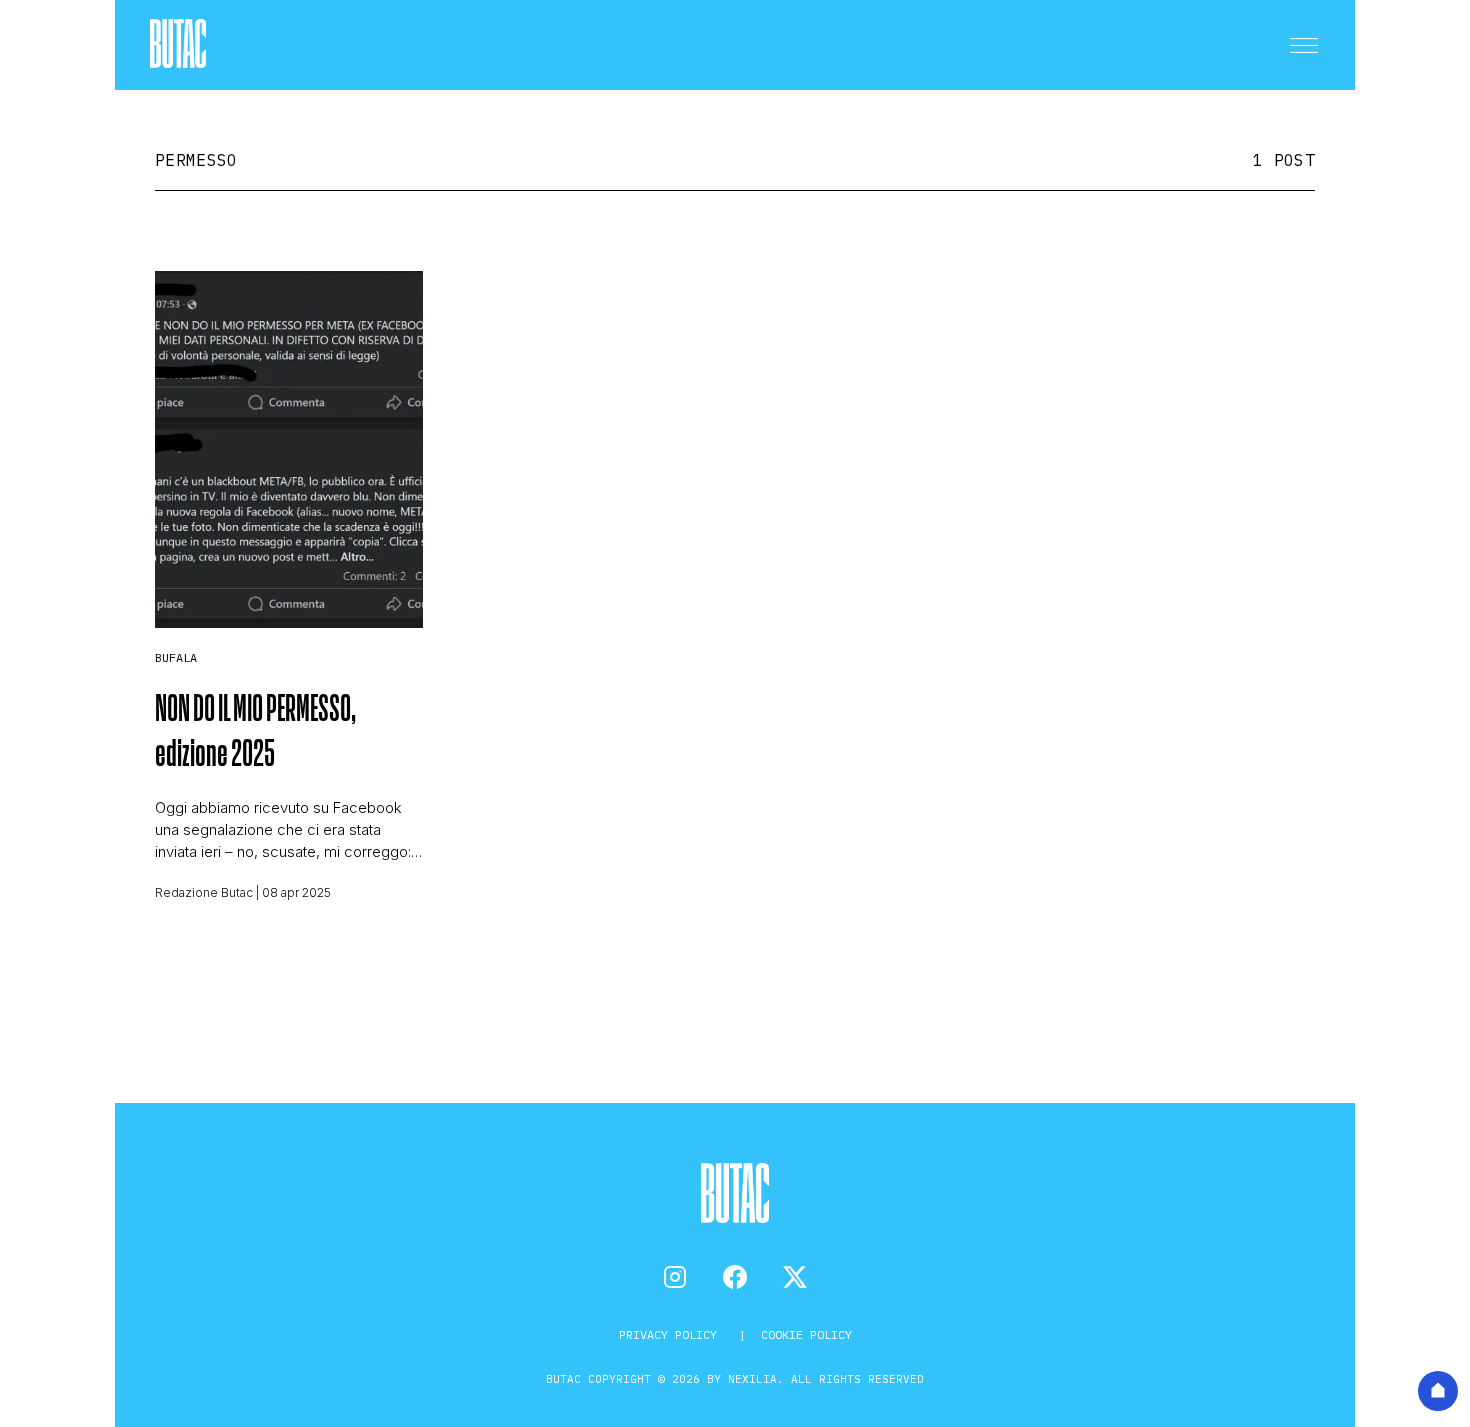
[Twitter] (795, 1277)
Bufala (176, 657)
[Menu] (1304, 45)
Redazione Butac (204, 892)
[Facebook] (735, 1277)
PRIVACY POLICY (671, 1334)
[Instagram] (675, 1277)
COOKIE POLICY (806, 1334)
